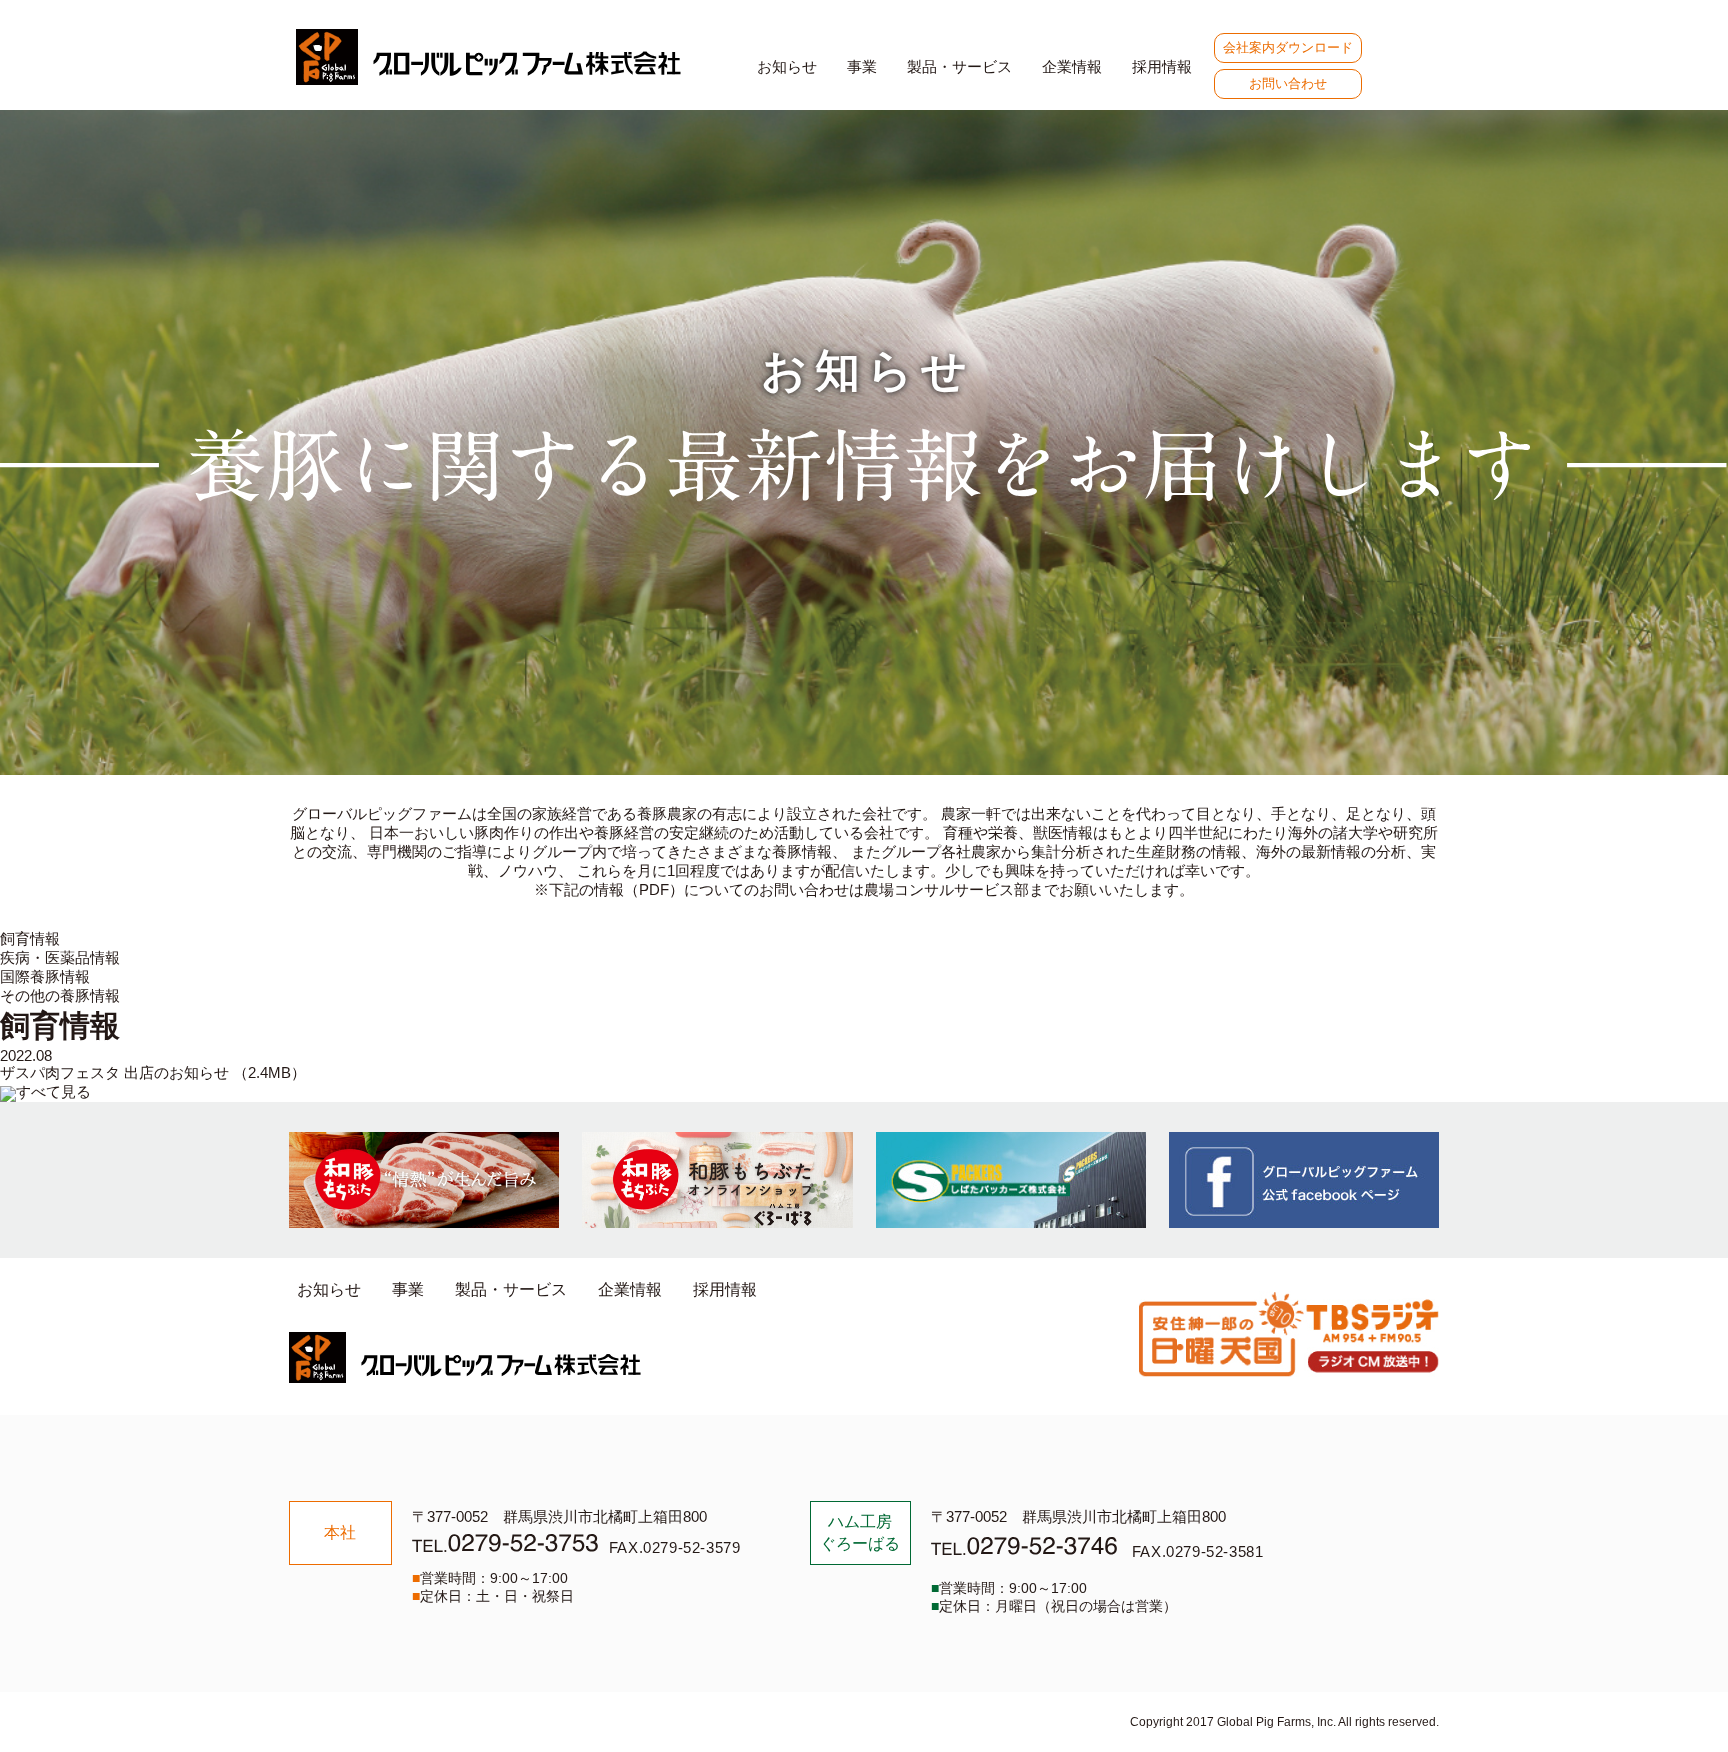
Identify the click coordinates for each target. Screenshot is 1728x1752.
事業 (862, 66)
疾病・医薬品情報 (60, 957)
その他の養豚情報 (60, 995)
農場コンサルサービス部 (946, 889)
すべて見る (53, 1091)
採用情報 (1162, 66)
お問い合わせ (1288, 83)
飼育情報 (30, 938)
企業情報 (1072, 66)
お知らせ (787, 66)
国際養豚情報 (45, 976)
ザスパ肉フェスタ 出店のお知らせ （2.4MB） (153, 1072)
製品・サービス (959, 66)
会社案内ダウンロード (1288, 47)
